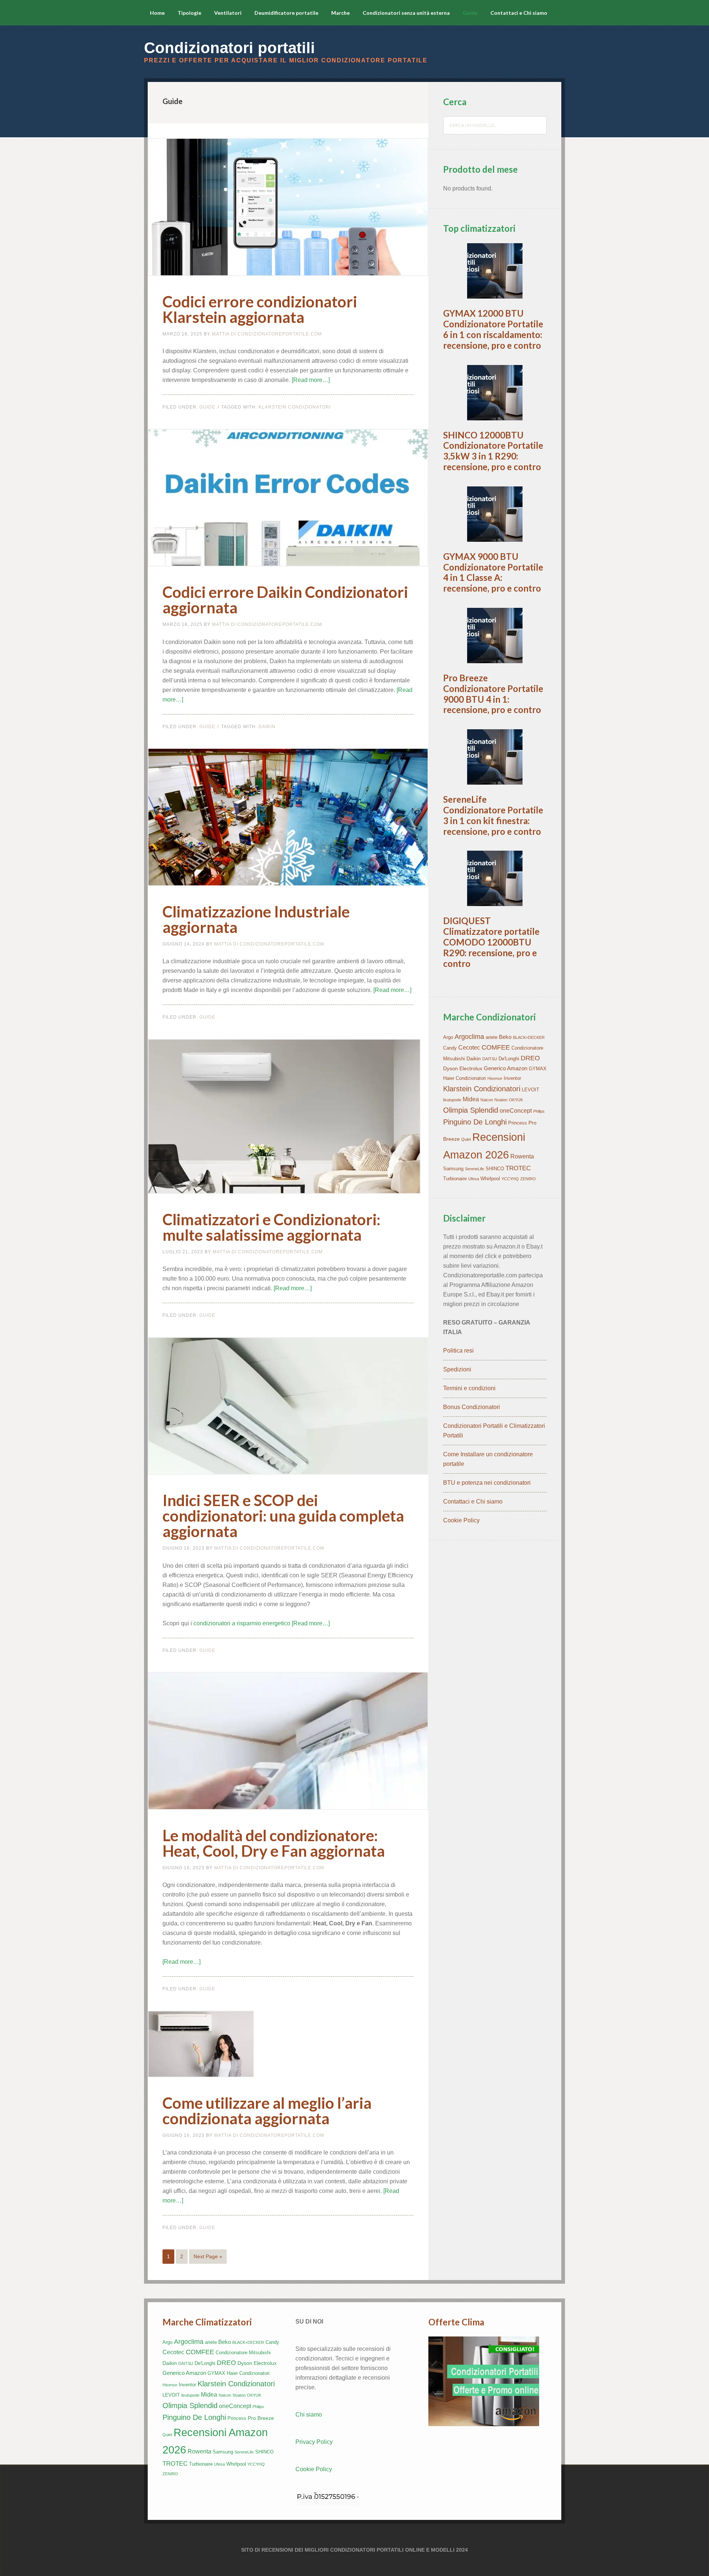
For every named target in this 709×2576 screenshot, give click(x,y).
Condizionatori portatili (230, 48)
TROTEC (518, 1168)
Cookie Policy (461, 1520)
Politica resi (458, 1351)
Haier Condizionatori (465, 1078)
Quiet (466, 1139)
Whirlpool (490, 1179)
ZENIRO (528, 1179)
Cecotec (469, 1048)
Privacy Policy (314, 2442)
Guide (207, 407)
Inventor (512, 1078)
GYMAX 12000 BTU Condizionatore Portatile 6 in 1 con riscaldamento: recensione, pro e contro (493, 329)
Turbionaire (455, 1179)
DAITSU (490, 1059)
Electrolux (471, 1068)
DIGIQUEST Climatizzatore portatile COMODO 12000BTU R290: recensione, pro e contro (491, 942)
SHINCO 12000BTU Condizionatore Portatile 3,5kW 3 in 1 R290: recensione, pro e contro (493, 451)
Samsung (453, 1169)
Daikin (267, 727)
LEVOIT (530, 1090)
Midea (471, 1099)
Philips (539, 1111)
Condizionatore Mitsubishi (243, 2353)
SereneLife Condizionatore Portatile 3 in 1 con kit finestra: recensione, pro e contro (493, 815)
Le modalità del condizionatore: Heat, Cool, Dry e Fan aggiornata (274, 1843)
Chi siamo (309, 2415)
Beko (505, 1037)
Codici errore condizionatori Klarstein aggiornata (260, 309)
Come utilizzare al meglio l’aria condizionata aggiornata (267, 2111)
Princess (518, 1123)
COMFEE (496, 1047)
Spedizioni (457, 1369)
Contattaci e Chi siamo (473, 1501)
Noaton (501, 1100)
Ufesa (474, 1179)
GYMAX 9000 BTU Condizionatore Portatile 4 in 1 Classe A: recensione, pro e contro (493, 572)
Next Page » (208, 2256)
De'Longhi (509, 1059)
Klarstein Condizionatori (295, 407)
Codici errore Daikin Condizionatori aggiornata (285, 600)
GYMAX (538, 1069)
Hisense (495, 1078)
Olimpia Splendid (471, 1110)
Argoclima (469, 1037)
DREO (530, 1058)
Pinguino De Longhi (475, 1122)
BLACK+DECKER (529, 1037)
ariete (491, 1037)
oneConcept (516, 1111)
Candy (450, 1048)
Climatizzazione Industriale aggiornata (256, 919)
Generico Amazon (506, 1068)
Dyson (451, 1068)
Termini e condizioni (469, 1388)
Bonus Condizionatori (472, 1407)
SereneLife (475, 1169)
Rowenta (522, 1156)
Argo (448, 1037)
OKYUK (516, 1100)
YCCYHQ (510, 1179)
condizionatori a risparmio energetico (242, 1623)
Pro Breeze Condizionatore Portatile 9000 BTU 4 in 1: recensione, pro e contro (493, 694)
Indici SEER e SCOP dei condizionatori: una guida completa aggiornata (283, 1516)
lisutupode (452, 1100)
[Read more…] (311, 380)
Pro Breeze (261, 2418)
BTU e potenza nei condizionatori (487, 1483)
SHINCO (495, 1169)
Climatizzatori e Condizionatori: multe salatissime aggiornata (271, 1227)
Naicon (487, 1100)
